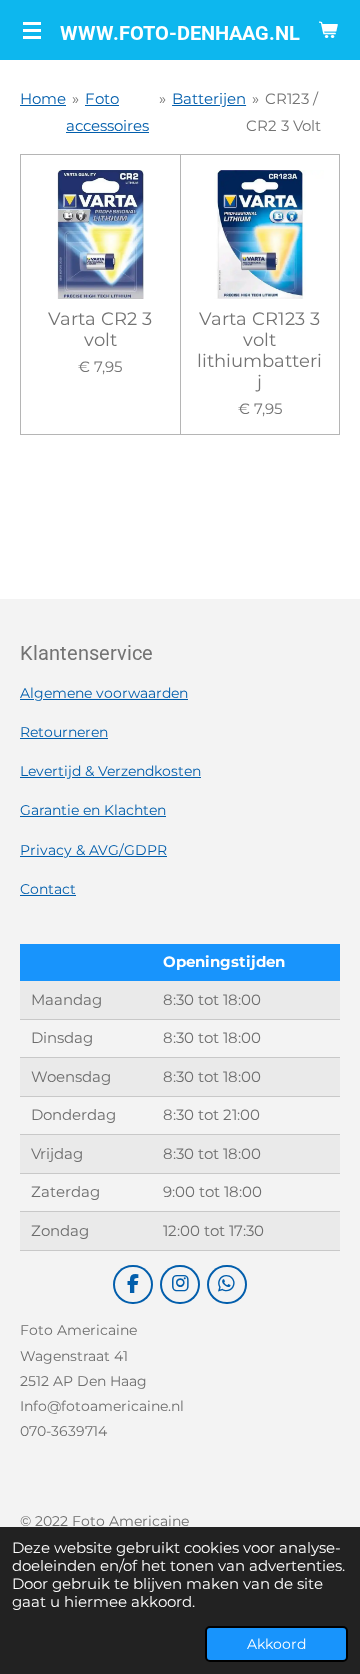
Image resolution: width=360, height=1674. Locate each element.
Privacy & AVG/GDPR (93, 850)
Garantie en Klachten (93, 810)
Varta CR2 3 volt (100, 330)
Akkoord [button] (276, 1644)
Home (43, 98)
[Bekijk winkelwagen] (328, 30)
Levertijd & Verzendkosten (110, 771)
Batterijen (209, 98)
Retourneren (64, 732)
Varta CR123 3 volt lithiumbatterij (259, 351)
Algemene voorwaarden (104, 693)
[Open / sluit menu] (32, 30)
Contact (48, 889)
